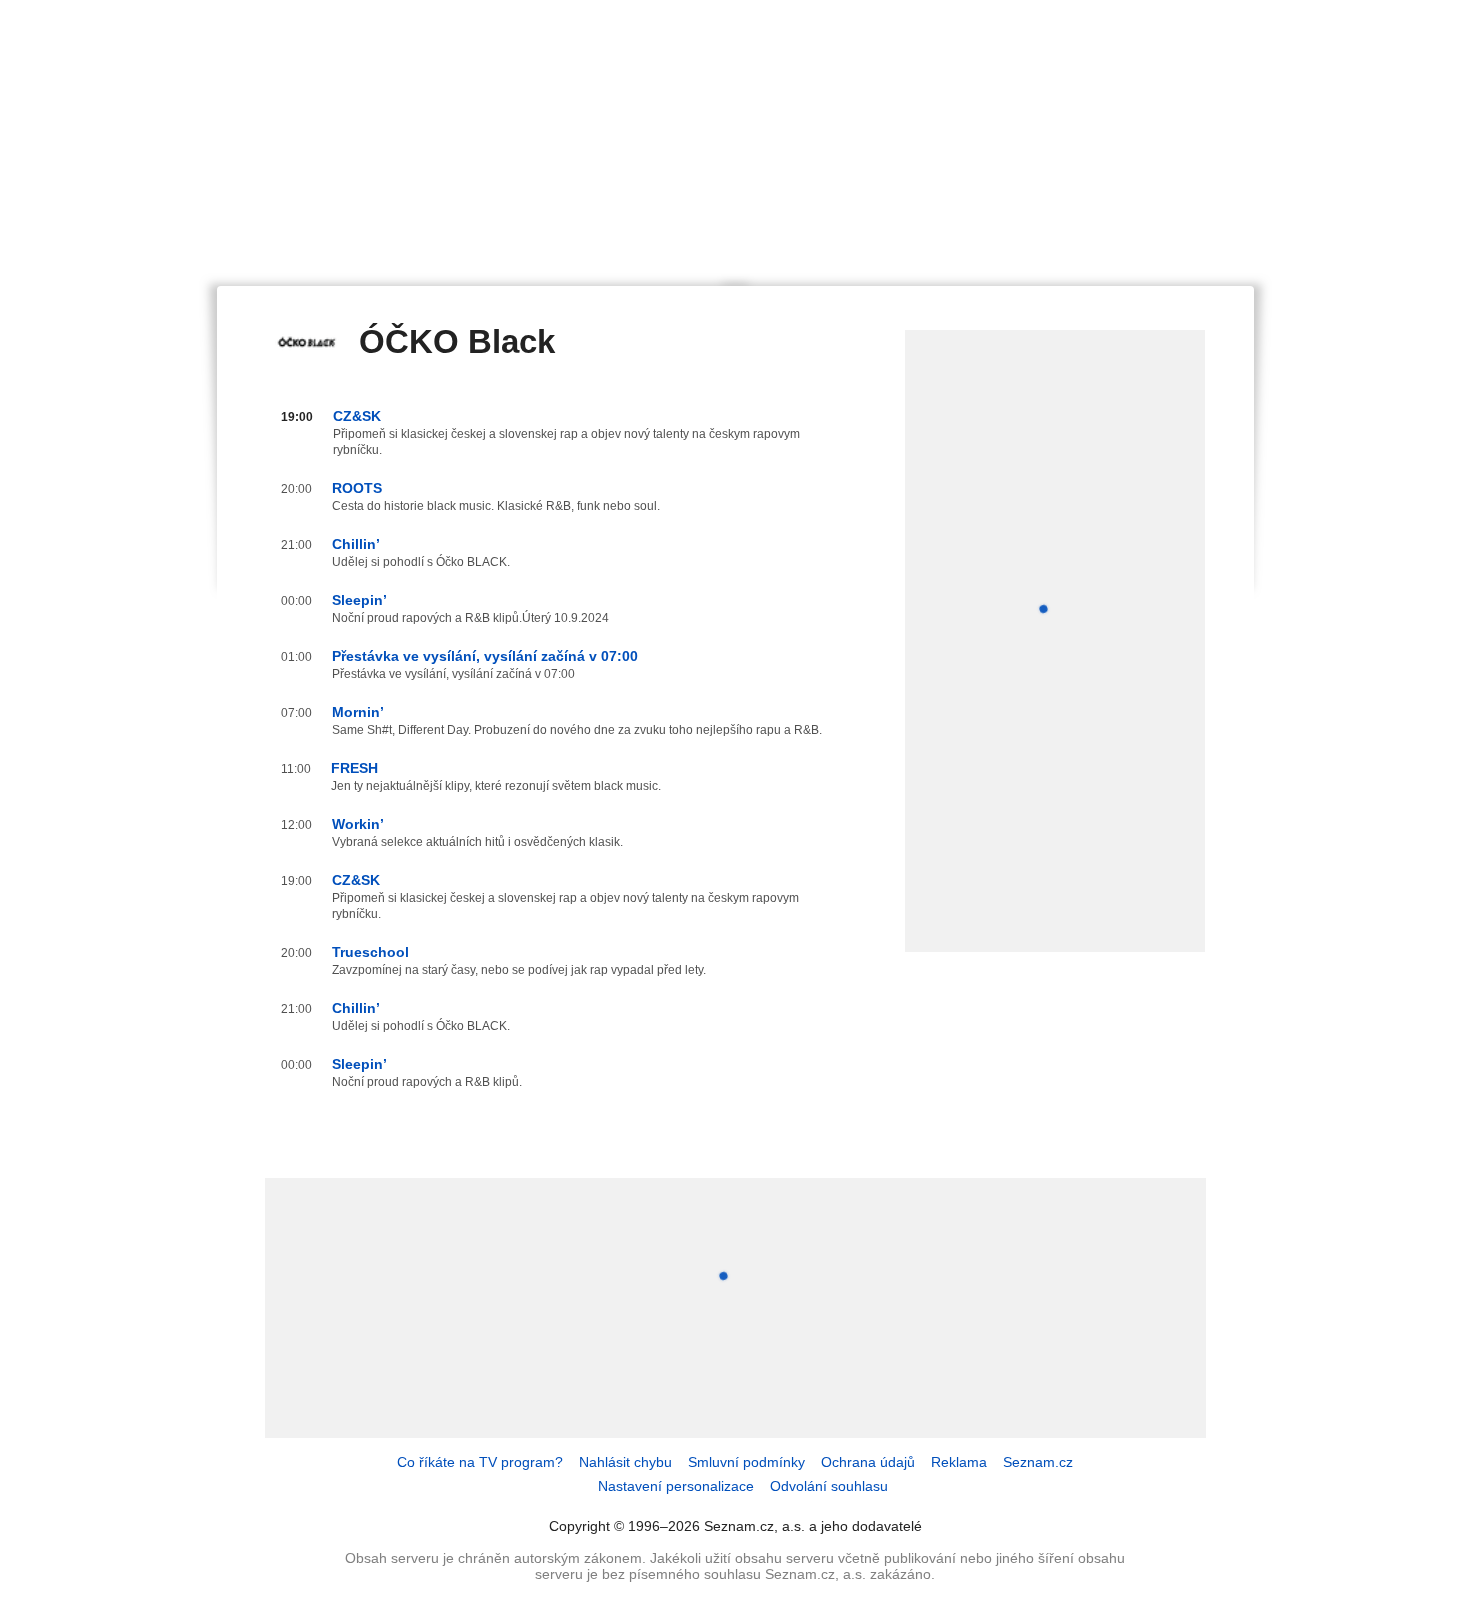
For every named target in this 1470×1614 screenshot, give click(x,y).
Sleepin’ (359, 600)
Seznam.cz (1038, 1462)
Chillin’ (356, 544)
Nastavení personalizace (676, 1486)
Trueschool (370, 952)
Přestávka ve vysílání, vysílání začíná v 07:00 (485, 656)
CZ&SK (357, 416)
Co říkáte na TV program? (480, 1462)
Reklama (959, 1462)
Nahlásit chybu (625, 1462)
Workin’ (358, 824)
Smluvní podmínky (746, 1462)
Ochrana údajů (868, 1462)
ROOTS (357, 488)
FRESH (354, 768)
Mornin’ (358, 712)
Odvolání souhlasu (829, 1486)
